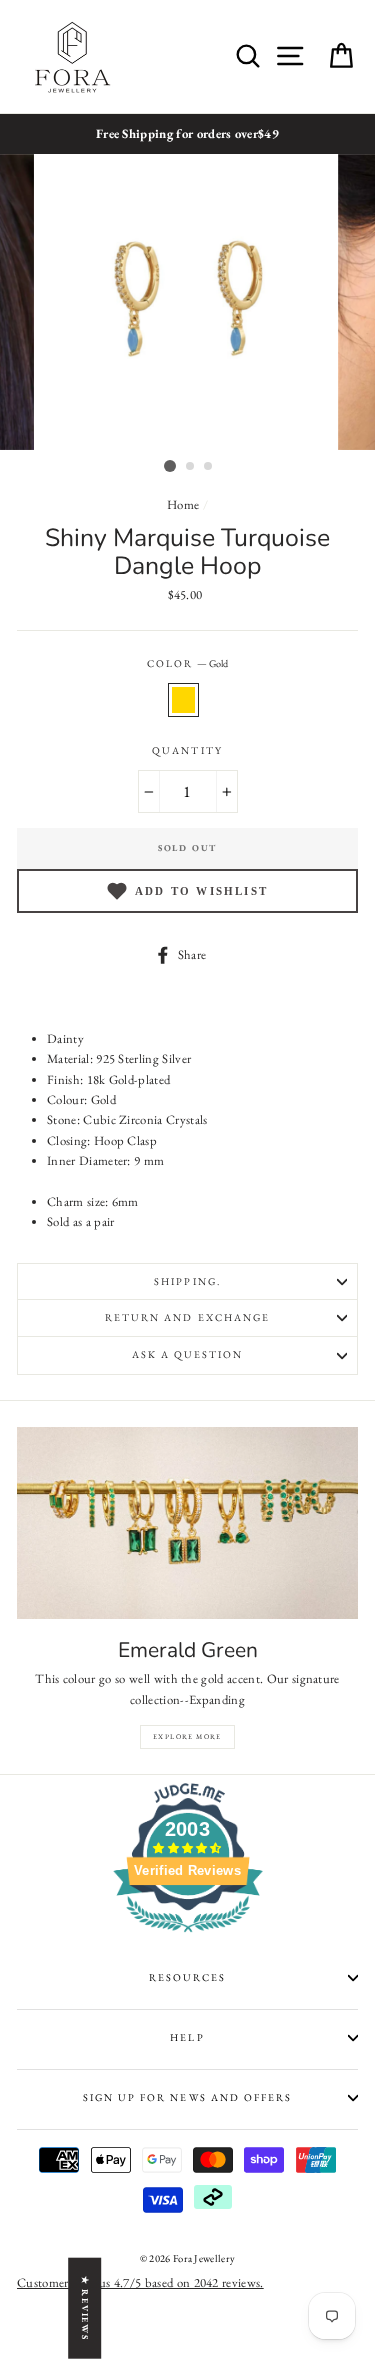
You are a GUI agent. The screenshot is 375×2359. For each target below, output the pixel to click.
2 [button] (191, 467)
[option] (187, 134)
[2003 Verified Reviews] (188, 1936)
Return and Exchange (187, 1317)
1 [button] (170, 466)
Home (183, 504)
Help (187, 2037)
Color (187, 663)
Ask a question (188, 1354)
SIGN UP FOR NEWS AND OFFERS (187, 2097)
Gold (184, 700)
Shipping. (187, 1281)
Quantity (187, 750)
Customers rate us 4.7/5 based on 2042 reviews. (140, 2282)
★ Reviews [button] (85, 2308)
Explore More (187, 1736)
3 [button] (209, 467)
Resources (187, 1977)
